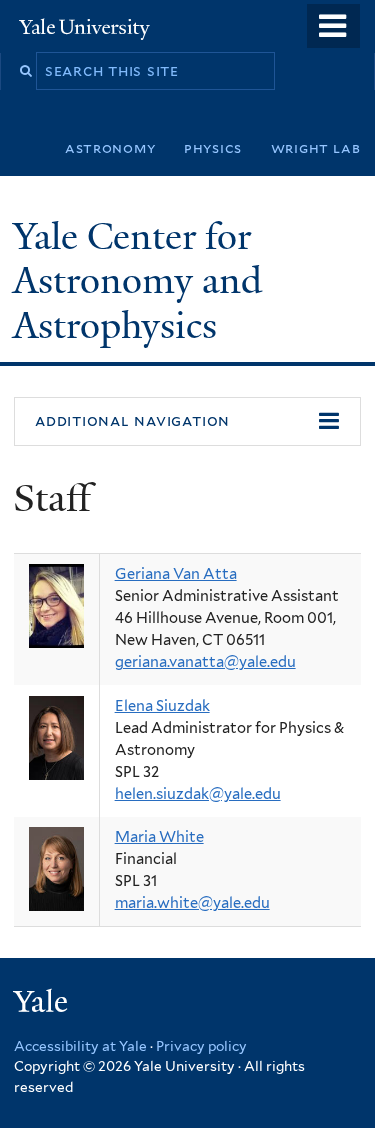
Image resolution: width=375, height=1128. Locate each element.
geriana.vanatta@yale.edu (205, 662)
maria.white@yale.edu (192, 903)
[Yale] (43, 1004)
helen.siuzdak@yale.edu (198, 794)
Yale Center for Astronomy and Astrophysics (137, 281)
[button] (187, 422)
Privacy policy (201, 1046)
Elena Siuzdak (162, 706)
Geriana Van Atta (176, 574)
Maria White (159, 837)
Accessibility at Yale (80, 1046)
